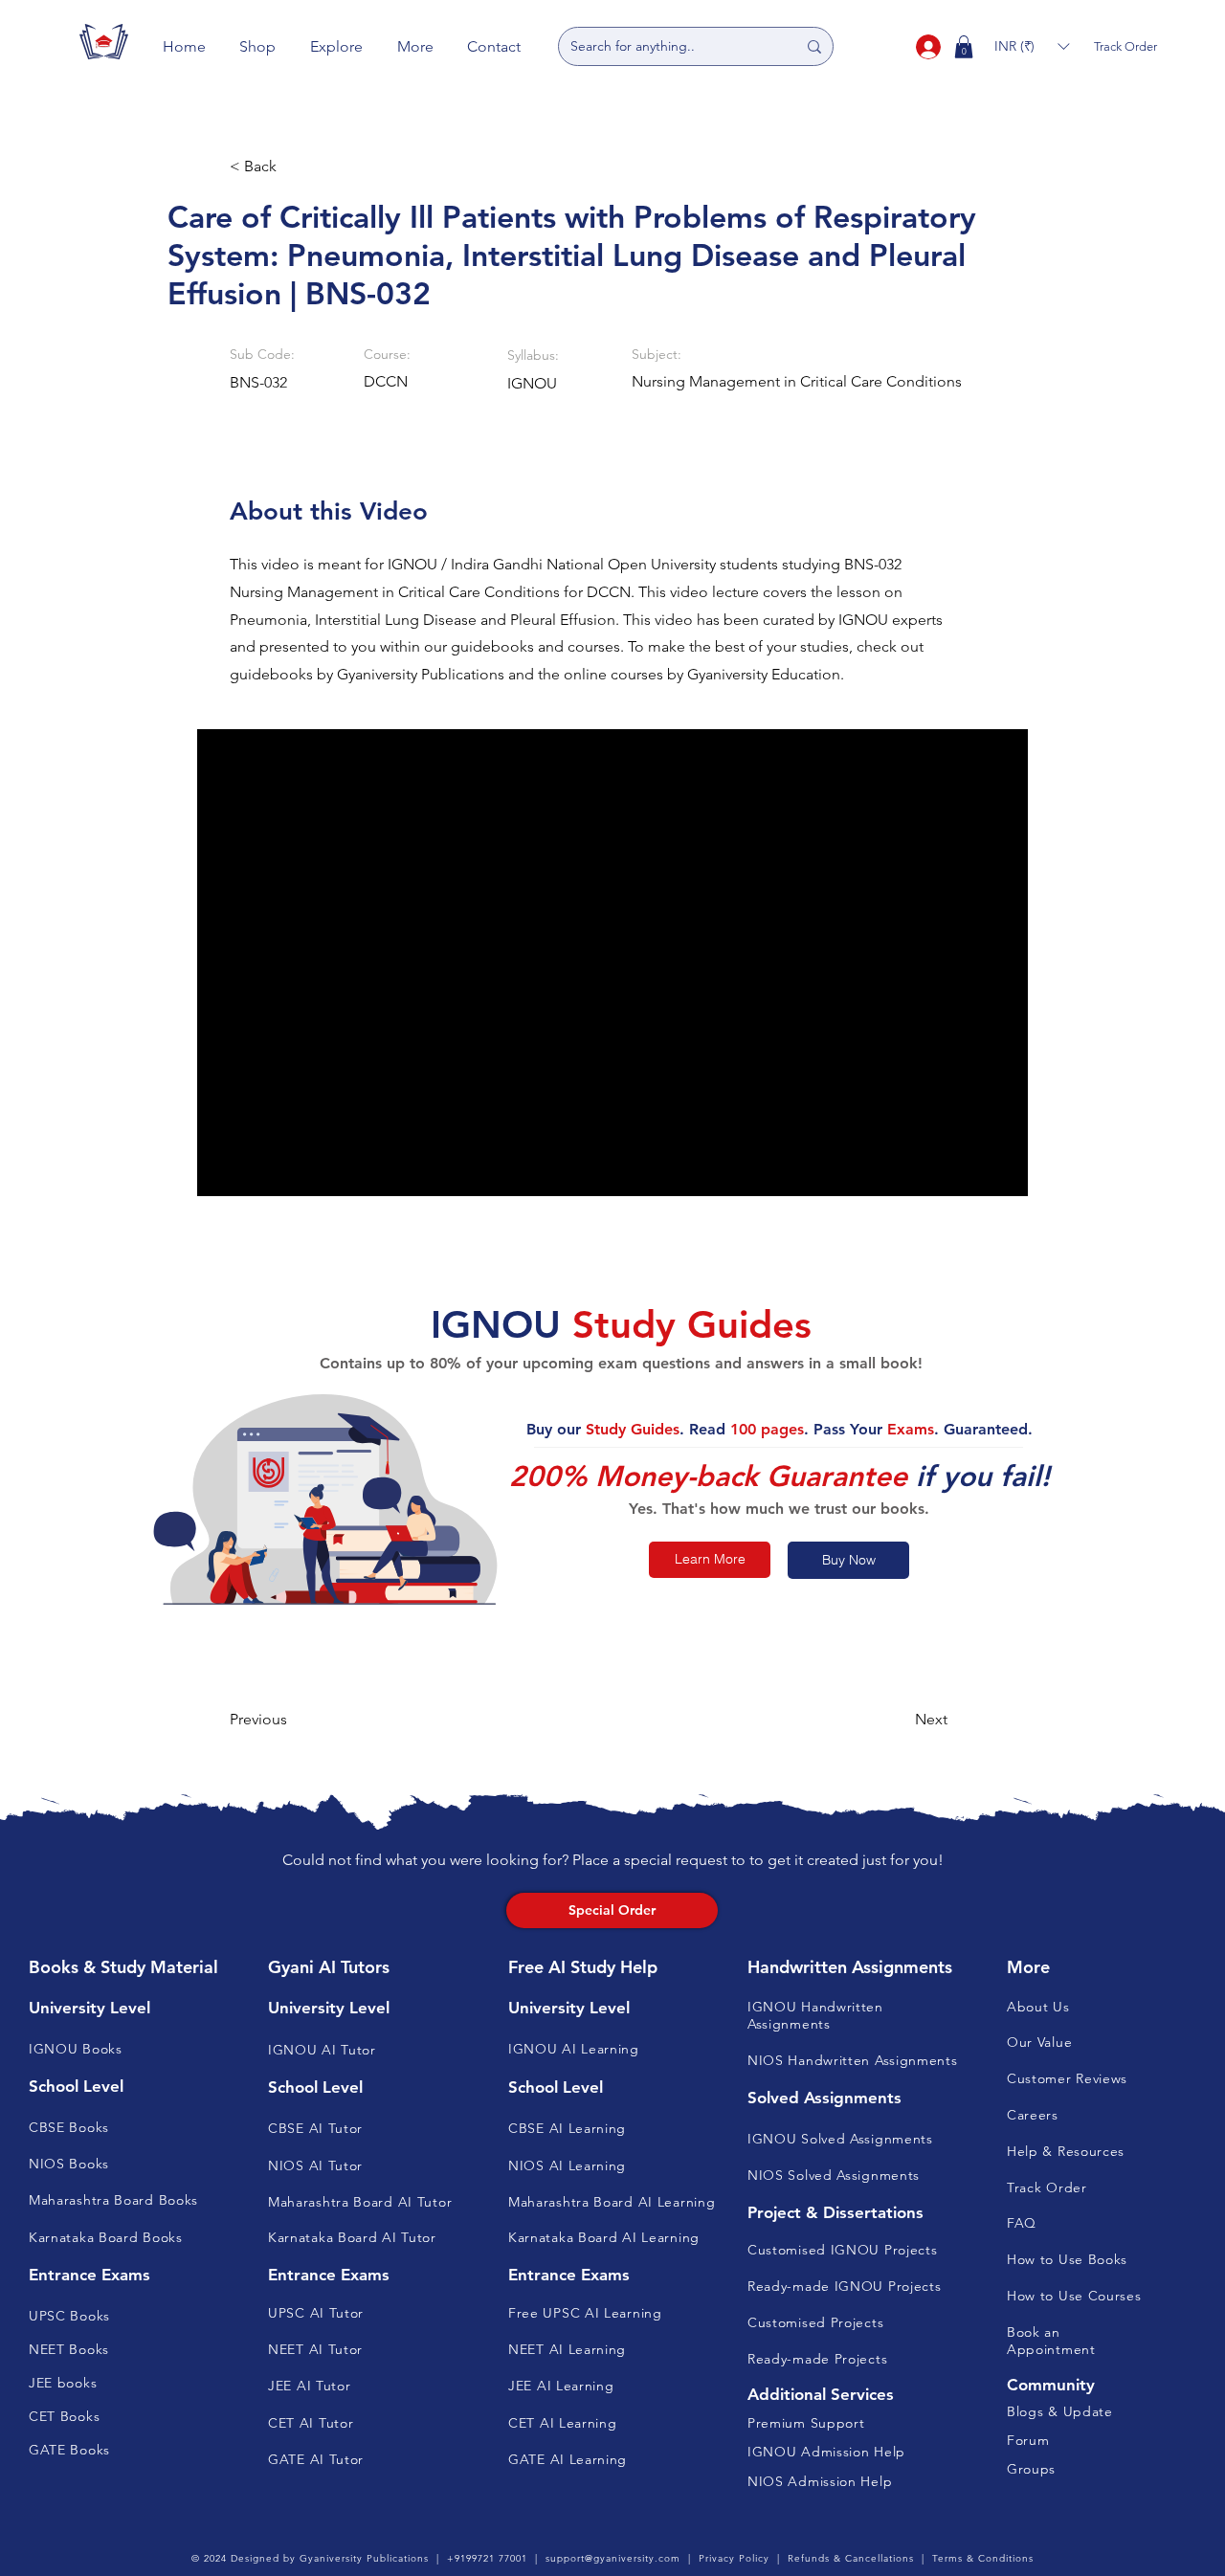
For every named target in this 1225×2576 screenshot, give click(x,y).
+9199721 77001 (487, 2558)
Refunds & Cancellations (851, 2558)
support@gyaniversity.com (613, 2558)
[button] (258, 46)
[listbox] (1032, 46)
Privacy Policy (734, 2558)
